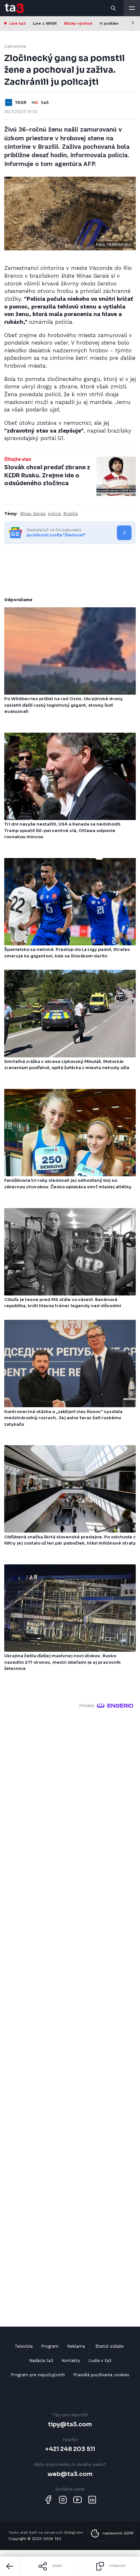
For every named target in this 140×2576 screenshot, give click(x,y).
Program (50, 2346)
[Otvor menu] (132, 8)
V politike (109, 23)
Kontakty (71, 2361)
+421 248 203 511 (70, 2449)
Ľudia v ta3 (100, 2361)
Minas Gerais (33, 514)
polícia (54, 514)
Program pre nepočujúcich (38, 2375)
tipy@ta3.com (70, 2424)
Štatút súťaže (110, 2346)
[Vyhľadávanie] (114, 8)
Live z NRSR (45, 23)
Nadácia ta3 (41, 2361)
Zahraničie (15, 46)
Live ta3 (17, 23)
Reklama (76, 2346)
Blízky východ (78, 23)
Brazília (70, 514)
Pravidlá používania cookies (101, 2375)
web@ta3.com (70, 2474)
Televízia (24, 2346)
